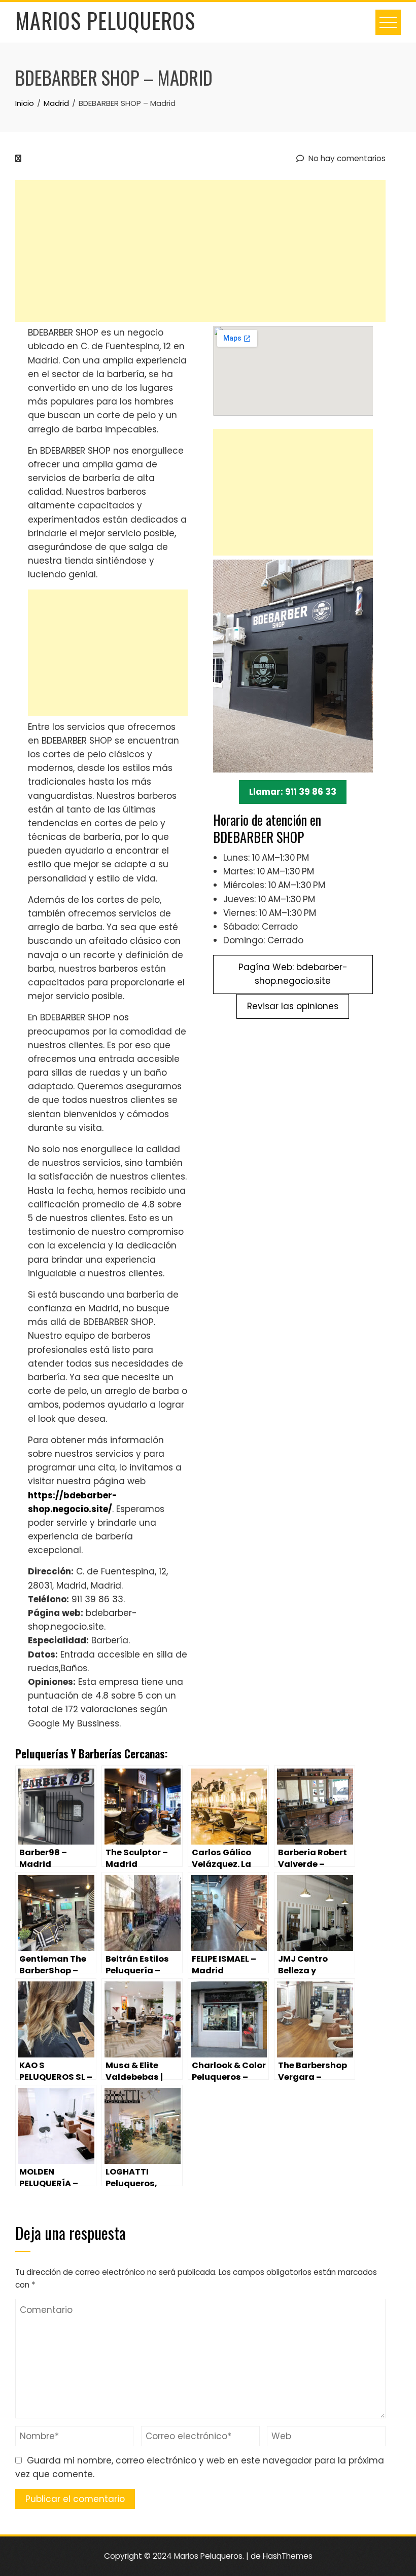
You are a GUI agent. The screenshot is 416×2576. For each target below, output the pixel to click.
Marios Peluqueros (105, 20)
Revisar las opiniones (293, 1006)
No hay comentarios (346, 158)
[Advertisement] (200, 251)
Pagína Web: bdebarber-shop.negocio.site (293, 974)
